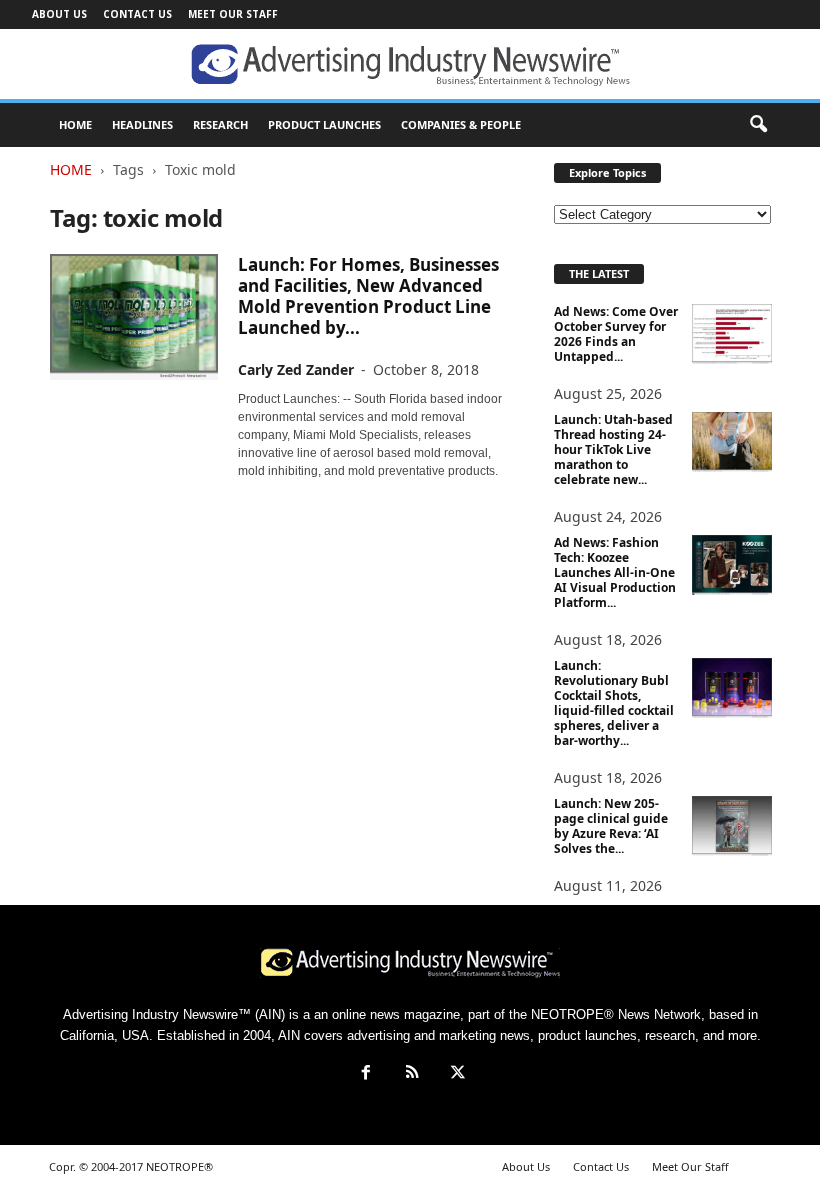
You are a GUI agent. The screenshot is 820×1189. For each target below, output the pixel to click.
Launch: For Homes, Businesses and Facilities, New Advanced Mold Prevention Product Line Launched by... (368, 296)
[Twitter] (456, 1074)
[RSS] (412, 1074)
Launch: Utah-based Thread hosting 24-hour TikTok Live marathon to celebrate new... (613, 449)
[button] (758, 125)
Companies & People (461, 124)
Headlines (142, 124)
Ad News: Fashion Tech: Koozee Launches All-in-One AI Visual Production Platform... (615, 572)
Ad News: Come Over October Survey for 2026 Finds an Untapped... (616, 334)
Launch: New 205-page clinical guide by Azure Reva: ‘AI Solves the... (611, 826)
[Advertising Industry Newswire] (410, 65)
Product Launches (324, 124)
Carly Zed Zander (296, 369)
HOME (75, 124)
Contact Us (137, 14)
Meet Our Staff (233, 14)
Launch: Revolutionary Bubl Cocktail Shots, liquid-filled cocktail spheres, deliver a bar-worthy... (614, 703)
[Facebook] (366, 1074)
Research (220, 124)
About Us (59, 14)
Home (71, 169)
